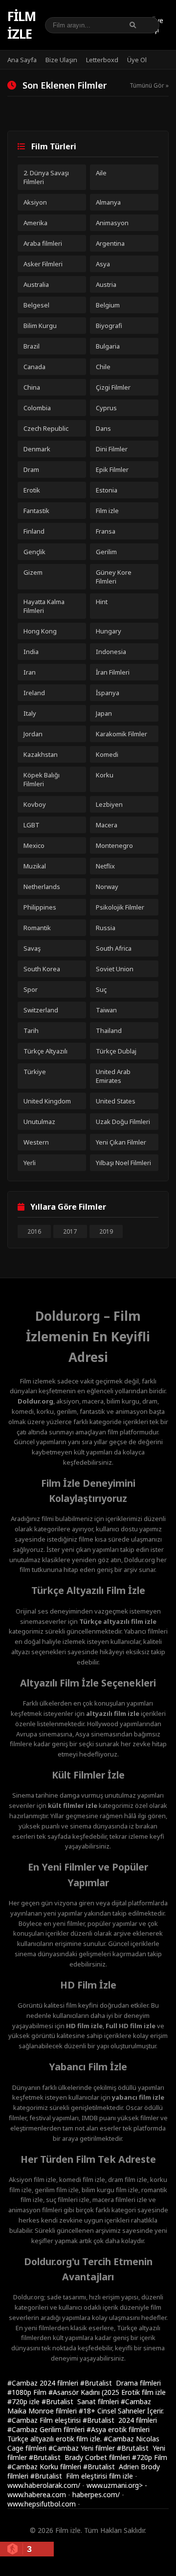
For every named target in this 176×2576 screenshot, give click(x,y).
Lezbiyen (109, 804)
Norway (107, 887)
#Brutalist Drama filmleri (121, 2383)
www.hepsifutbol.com (42, 2504)
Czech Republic (46, 428)
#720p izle (24, 2401)
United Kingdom (47, 1101)
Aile (101, 173)
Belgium (108, 305)
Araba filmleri (43, 243)
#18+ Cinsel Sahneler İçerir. (121, 2411)
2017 (70, 1231)
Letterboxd (102, 60)
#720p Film (150, 2457)
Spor (31, 989)
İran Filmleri (113, 672)
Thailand (109, 1030)
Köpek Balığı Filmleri (42, 779)
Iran (30, 672)
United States (116, 1101)
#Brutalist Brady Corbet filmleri (80, 2457)
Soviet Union (115, 969)
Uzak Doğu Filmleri (123, 1122)
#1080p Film (28, 2392)
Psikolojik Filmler (120, 907)
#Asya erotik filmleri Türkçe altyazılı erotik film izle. (78, 2434)
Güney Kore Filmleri (114, 577)
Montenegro (114, 845)
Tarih (31, 1030)
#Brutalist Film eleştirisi (70, 2476)
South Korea (42, 969)
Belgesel (36, 305)
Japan (104, 713)
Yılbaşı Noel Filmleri (123, 1163)
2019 (106, 1231)
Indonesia (111, 652)
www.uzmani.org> (115, 2485)
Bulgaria (108, 346)
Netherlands (42, 887)
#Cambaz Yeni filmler (83, 2448)
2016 (34, 1231)
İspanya (108, 693)
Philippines (40, 907)
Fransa (106, 531)
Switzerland (41, 1010)
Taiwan (106, 1010)
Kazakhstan (41, 754)
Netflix (105, 866)
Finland (34, 531)
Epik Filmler (112, 469)
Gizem (33, 572)
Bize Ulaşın (61, 60)
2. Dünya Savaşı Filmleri (46, 177)
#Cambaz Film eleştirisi (45, 2420)
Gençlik (34, 552)
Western (36, 1142)
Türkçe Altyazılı (45, 1051)
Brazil (32, 346)
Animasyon (112, 223)
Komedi (107, 754)
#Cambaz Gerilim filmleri (47, 2429)
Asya (103, 264)
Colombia (37, 408)
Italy (30, 713)
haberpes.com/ (96, 2494)
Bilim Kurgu (40, 326)
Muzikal (35, 866)
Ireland (34, 693)
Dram (31, 469)
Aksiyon (35, 202)
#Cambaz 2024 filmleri (44, 2383)
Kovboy (35, 804)
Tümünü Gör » (149, 85)
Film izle (22, 25)
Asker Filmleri (43, 264)
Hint (102, 602)
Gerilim (106, 552)
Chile (103, 367)
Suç (101, 989)
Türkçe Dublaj (116, 1051)
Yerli (30, 1163)
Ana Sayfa (22, 60)
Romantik (37, 928)
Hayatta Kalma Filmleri (44, 606)
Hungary (109, 631)
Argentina (110, 243)
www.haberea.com (37, 2494)
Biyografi (109, 326)
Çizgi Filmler (113, 387)
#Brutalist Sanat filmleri (81, 2401)
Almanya (108, 202)
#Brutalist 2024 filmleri (120, 2420)
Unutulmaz (39, 1122)
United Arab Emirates (113, 1076)
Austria (106, 284)
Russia (106, 928)
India (31, 652)
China (32, 387)
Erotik (32, 490)
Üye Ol (137, 60)
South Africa (114, 948)
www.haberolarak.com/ (44, 2485)
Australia (36, 284)
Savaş (32, 948)
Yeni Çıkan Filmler (121, 1142)
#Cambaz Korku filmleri (45, 2467)
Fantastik (36, 511)
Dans (103, 428)
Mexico (34, 845)
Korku (105, 775)
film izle (121, 2476)
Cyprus (106, 408)
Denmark (37, 449)
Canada (34, 367)
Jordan (33, 734)
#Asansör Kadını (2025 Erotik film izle (107, 2392)
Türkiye (35, 1072)
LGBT (32, 825)
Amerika (35, 223)
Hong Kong (40, 631)
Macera (107, 825)
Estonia (107, 490)
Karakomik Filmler (121, 734)
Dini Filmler (112, 449)
